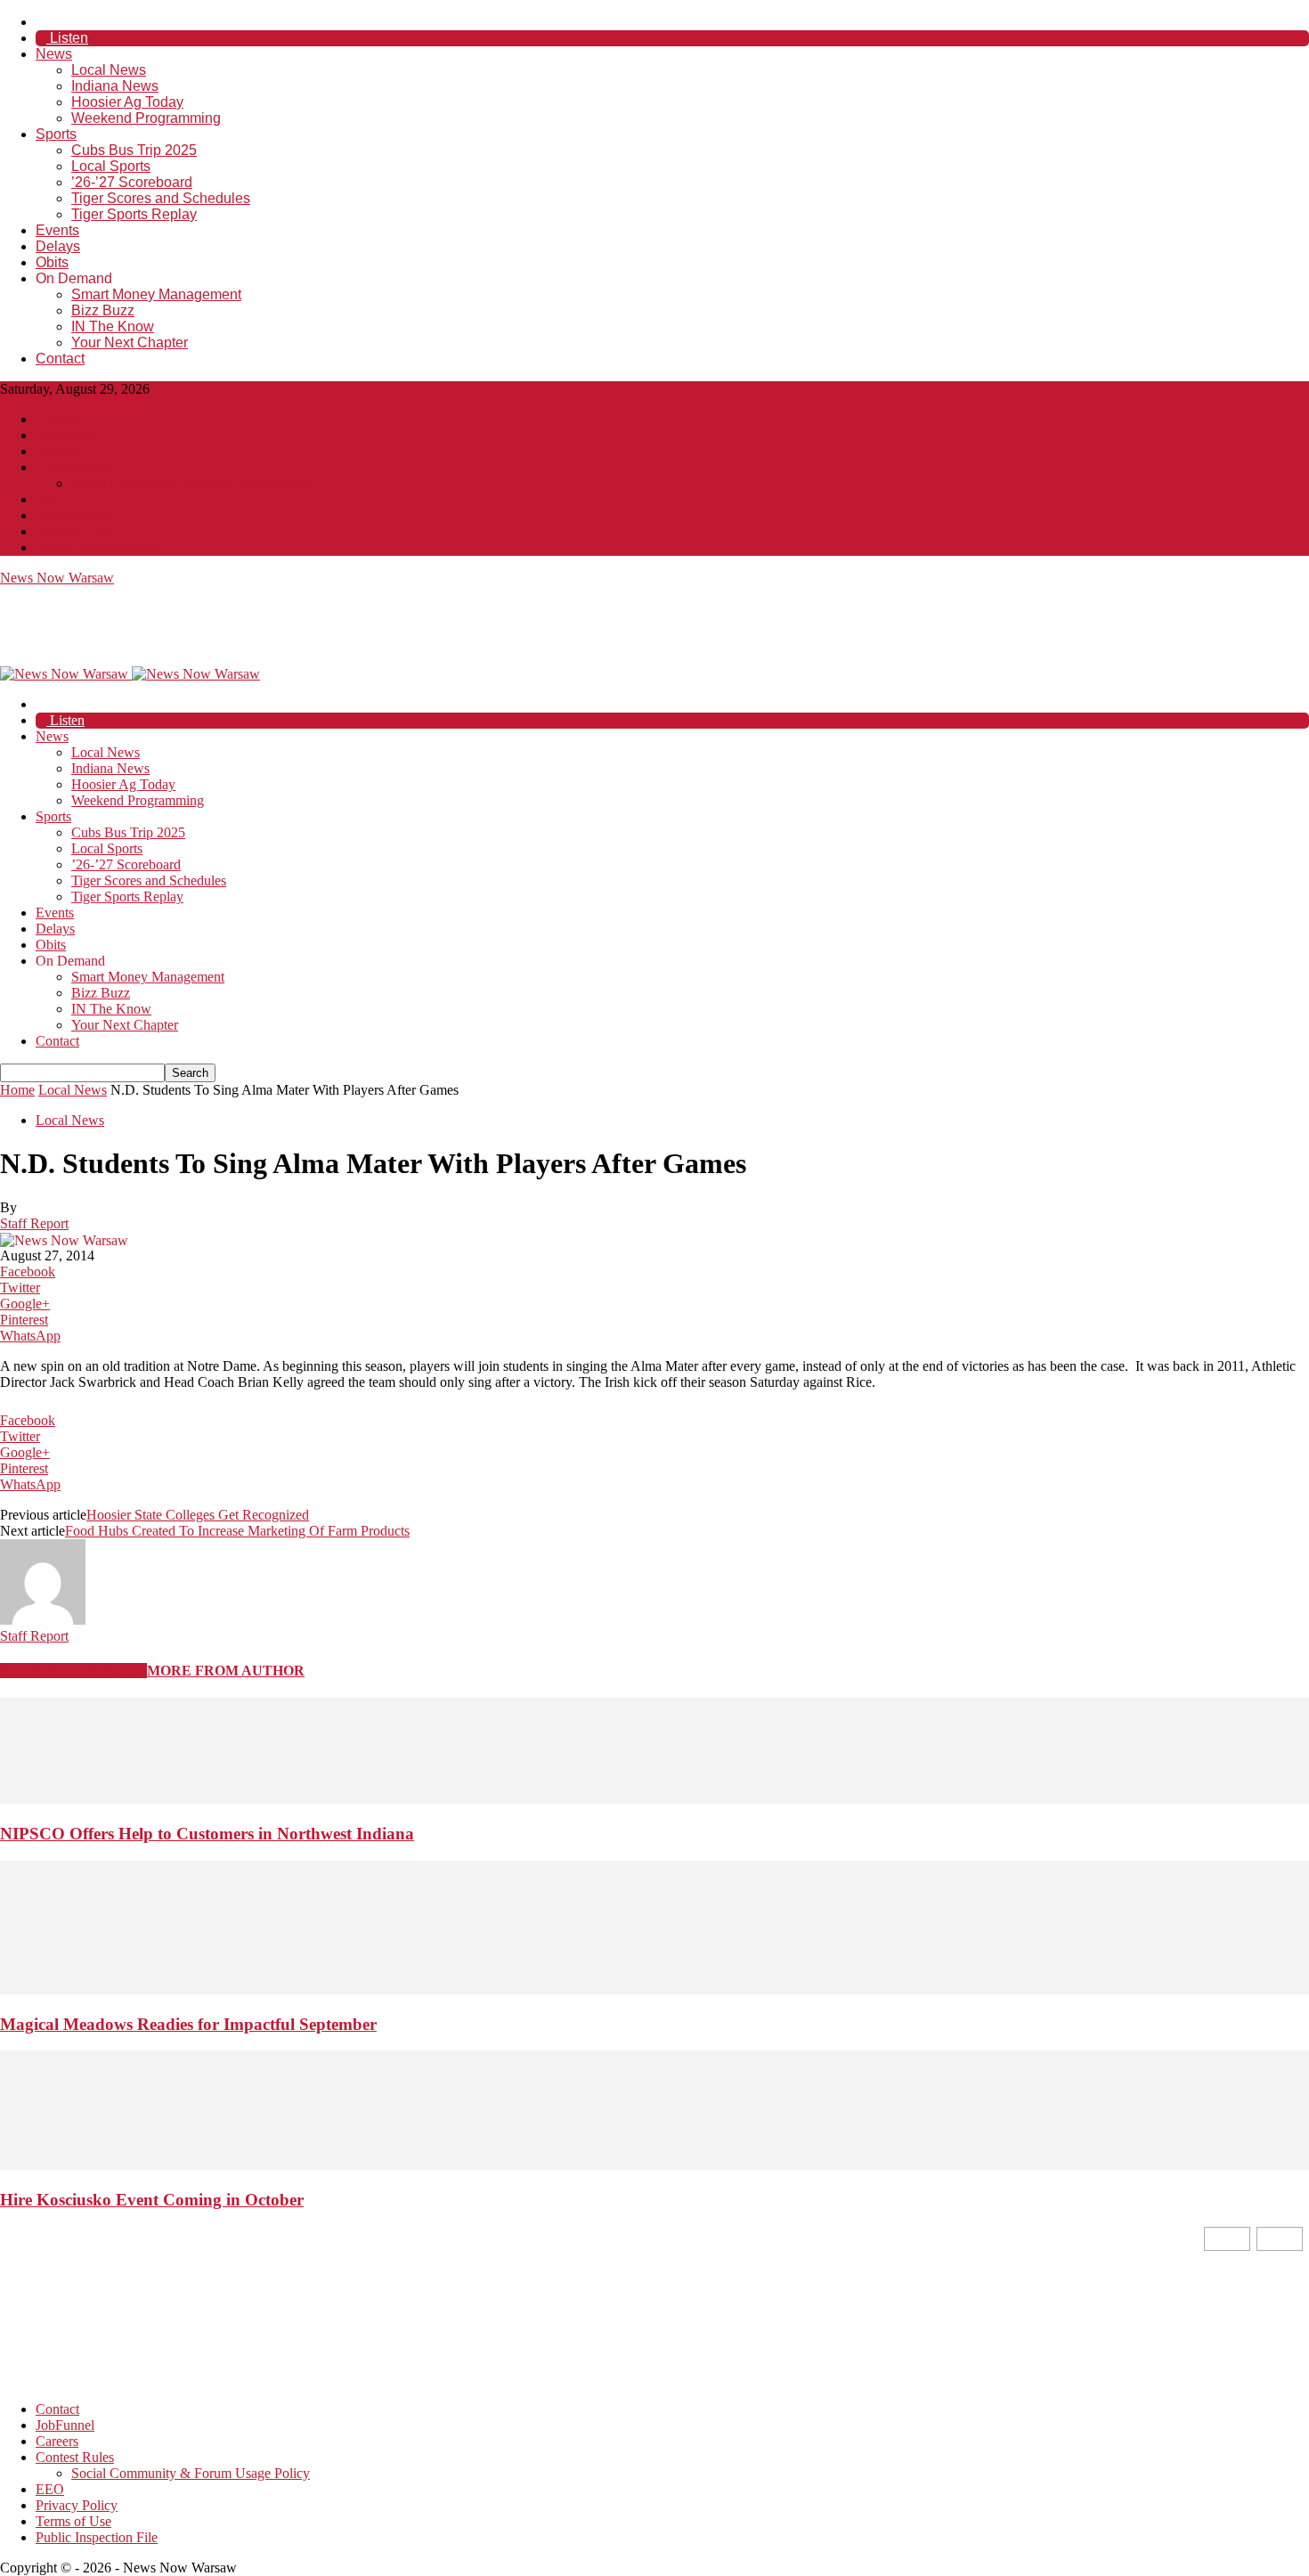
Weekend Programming (146, 118)
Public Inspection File (97, 547)
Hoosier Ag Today (127, 102)
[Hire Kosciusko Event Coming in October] (654, 2165)
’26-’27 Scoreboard (132, 182)
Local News (109, 70)
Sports (56, 134)
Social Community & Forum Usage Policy (191, 483)
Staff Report (34, 1223)
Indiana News (115, 86)
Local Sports (111, 166)
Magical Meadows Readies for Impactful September (188, 2024)
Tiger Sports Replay (134, 214)
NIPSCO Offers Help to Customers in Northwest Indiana (207, 1834)
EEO (50, 499)
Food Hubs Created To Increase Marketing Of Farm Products (237, 1531)
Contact (60, 359)
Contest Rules (75, 467)
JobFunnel (65, 435)
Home (17, 1090)
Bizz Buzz (103, 310)
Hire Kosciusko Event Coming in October (152, 2200)
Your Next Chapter (130, 342)
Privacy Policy (77, 515)
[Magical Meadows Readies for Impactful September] (654, 1989)
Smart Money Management (156, 294)
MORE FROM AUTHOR (226, 1671)
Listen (67, 38)
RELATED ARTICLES (73, 1671)
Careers (57, 451)
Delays (58, 246)
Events (57, 230)
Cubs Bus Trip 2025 (134, 150)
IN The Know (113, 326)
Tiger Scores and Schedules (161, 198)
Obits (52, 262)
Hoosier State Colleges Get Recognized (198, 1515)
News (54, 54)
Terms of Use (73, 531)
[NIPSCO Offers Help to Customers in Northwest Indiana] (654, 1799)
